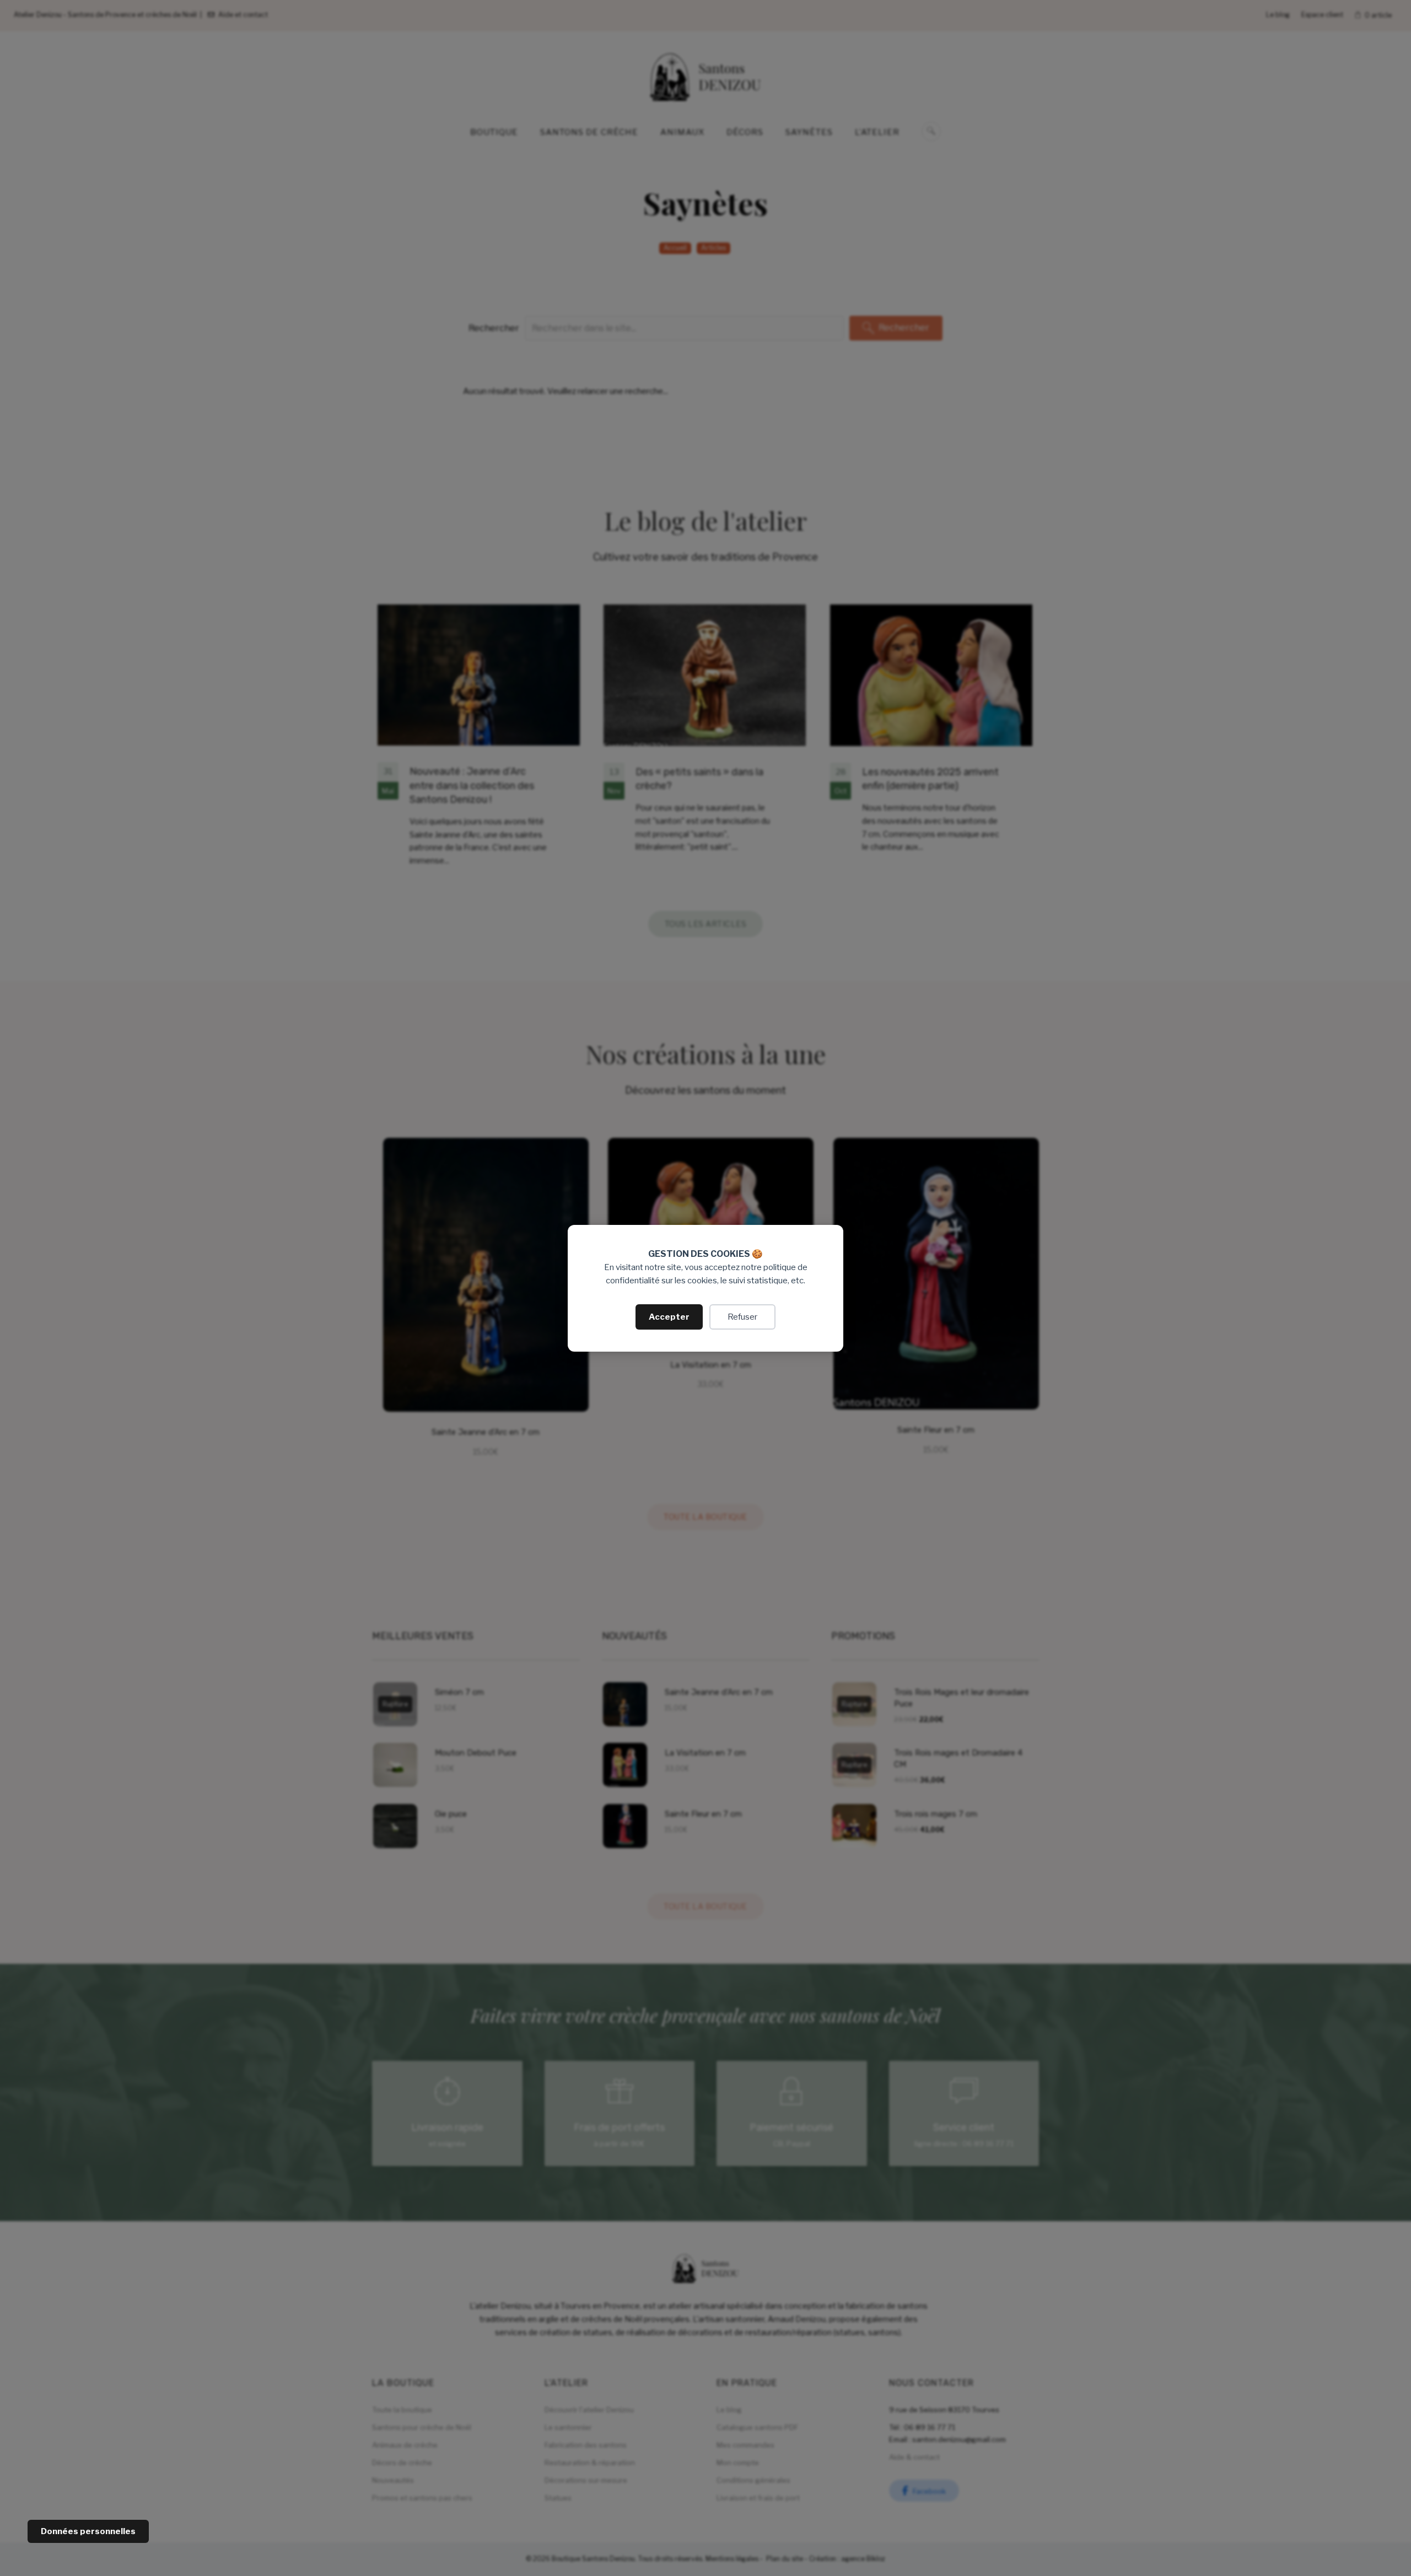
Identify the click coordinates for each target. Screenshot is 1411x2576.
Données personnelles (88, 2531)
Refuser (742, 1317)
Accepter (669, 1317)
